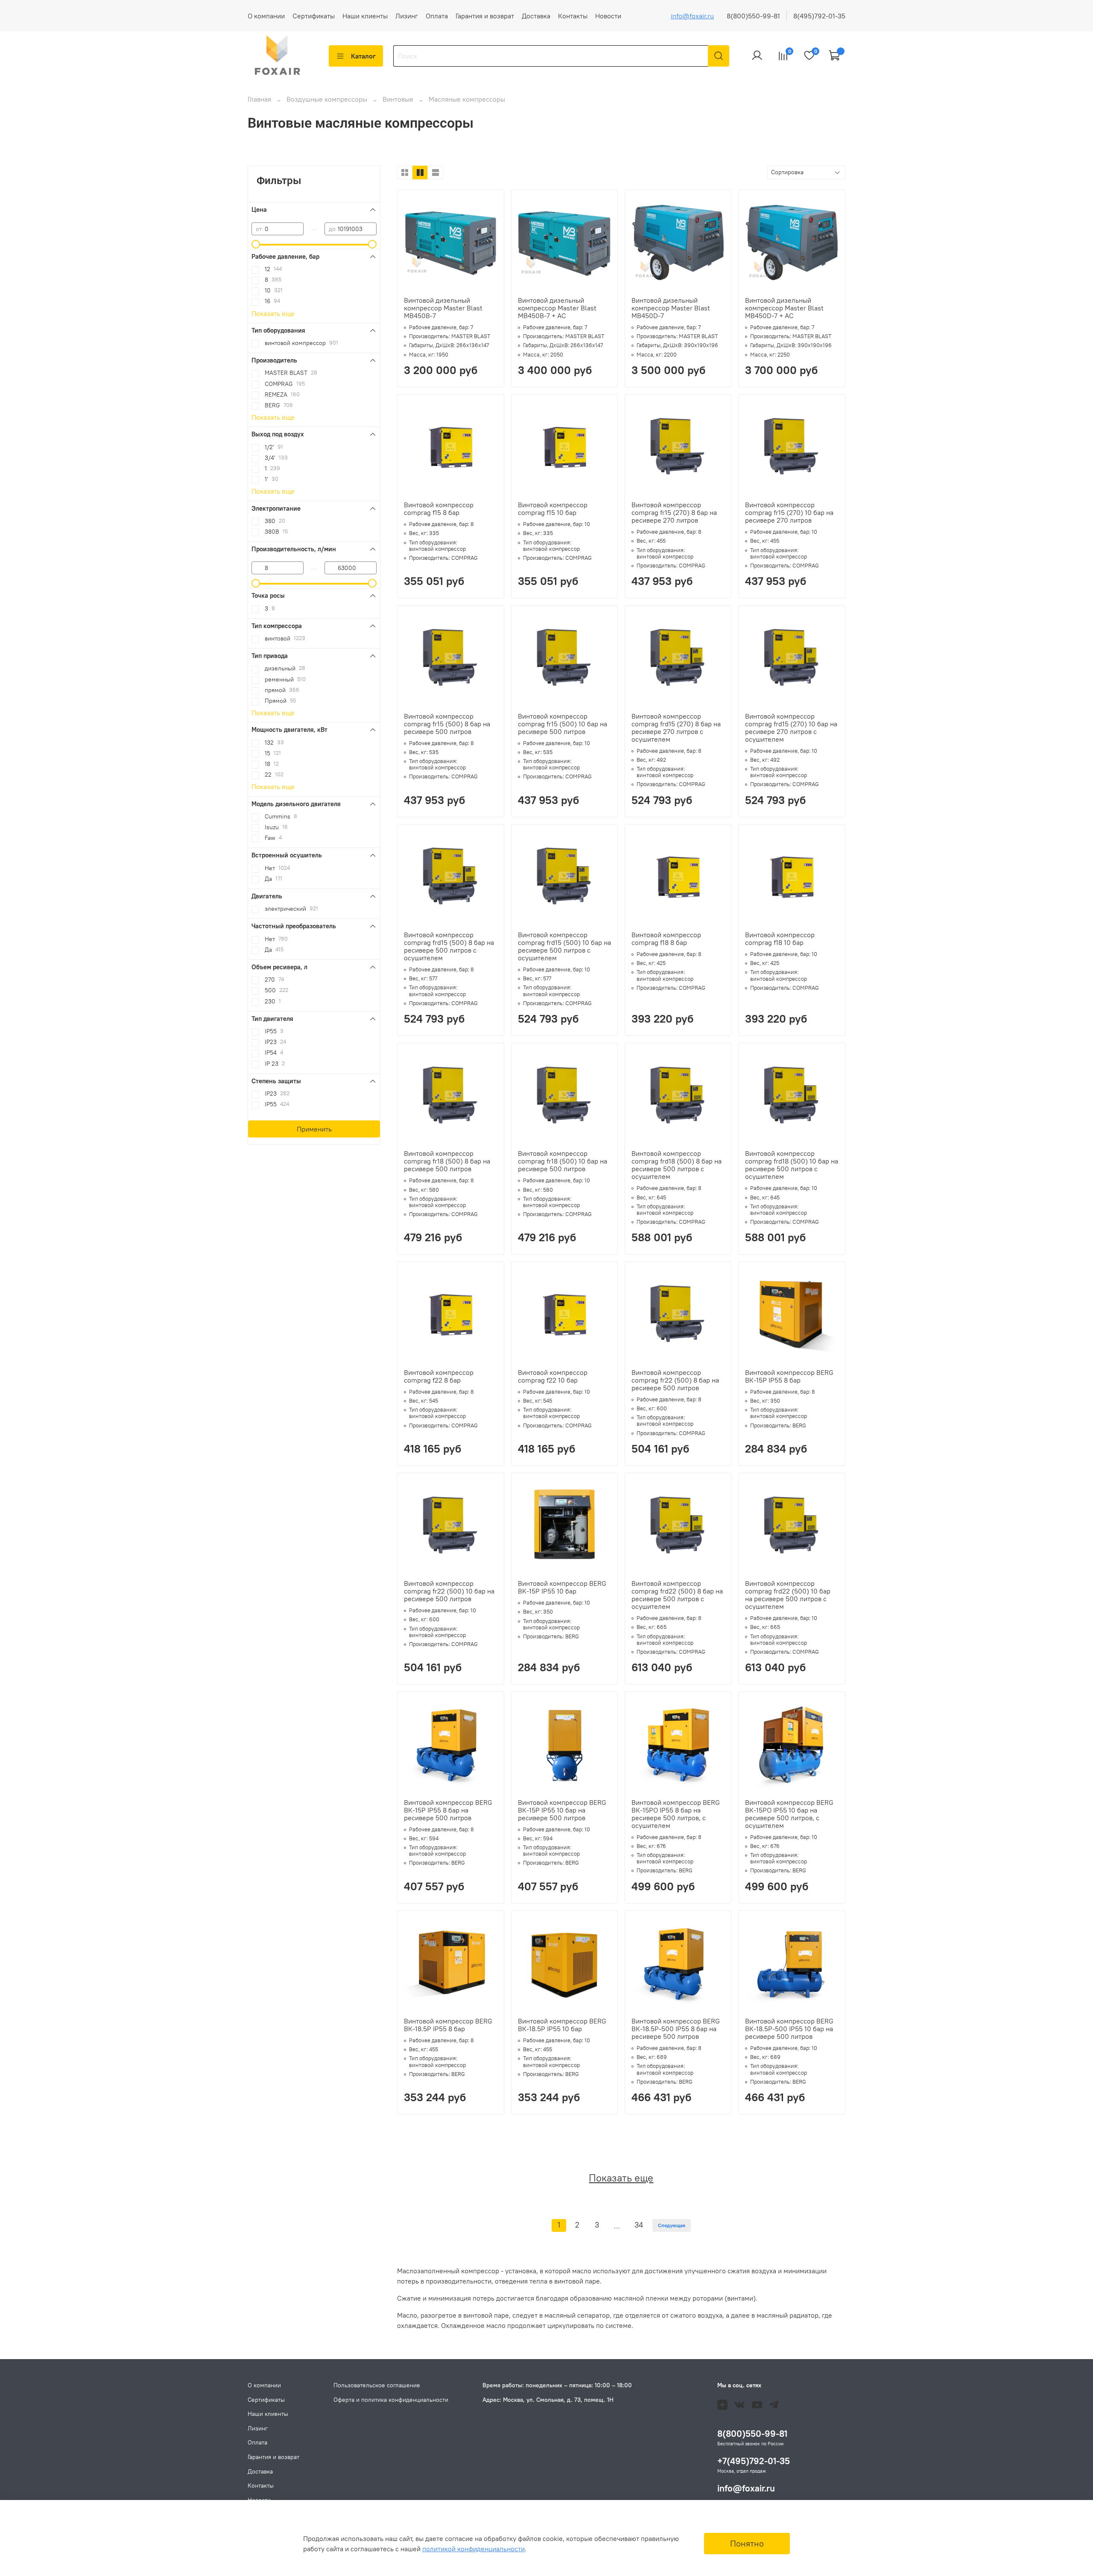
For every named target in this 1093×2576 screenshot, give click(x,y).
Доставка (536, 16)
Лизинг (407, 16)
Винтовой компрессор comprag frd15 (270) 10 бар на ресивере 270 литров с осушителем (791, 728)
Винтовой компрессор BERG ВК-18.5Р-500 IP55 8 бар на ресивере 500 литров (676, 2029)
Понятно (747, 2543)
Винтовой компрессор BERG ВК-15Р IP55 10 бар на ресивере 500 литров (562, 1810)
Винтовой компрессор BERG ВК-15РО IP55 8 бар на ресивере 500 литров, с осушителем (676, 1814)
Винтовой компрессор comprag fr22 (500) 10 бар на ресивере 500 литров (449, 1591)
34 (639, 2225)
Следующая (672, 2225)
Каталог (363, 56)
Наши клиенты (365, 16)
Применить (314, 1129)
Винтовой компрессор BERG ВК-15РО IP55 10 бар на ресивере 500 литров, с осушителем (789, 1814)
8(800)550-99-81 (753, 16)
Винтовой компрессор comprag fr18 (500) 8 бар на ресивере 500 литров (447, 1161)
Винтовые (399, 99)
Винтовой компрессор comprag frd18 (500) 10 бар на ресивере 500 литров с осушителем (792, 1165)
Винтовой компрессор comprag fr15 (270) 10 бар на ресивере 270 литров (789, 512)
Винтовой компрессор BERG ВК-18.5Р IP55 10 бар (562, 2025)
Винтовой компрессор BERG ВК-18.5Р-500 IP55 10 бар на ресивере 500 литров (789, 2029)
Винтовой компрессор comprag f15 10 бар (553, 509)
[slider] (256, 244)
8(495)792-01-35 (819, 16)
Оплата (437, 16)
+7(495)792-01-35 (754, 2461)
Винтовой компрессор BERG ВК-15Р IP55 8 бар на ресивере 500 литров (448, 1810)
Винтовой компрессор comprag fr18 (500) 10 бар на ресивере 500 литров (563, 1161)
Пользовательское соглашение (377, 2385)
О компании (266, 16)
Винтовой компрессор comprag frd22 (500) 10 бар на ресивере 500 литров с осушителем (788, 1595)
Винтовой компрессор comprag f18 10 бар (780, 939)
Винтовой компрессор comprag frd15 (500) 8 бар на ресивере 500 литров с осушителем (449, 946)
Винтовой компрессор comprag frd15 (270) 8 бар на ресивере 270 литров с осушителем (676, 728)
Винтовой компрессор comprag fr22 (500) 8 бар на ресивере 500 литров (675, 1380)
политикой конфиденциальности (473, 2549)
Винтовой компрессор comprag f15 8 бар (439, 509)
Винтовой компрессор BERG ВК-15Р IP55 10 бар (562, 1587)
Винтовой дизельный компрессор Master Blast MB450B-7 (443, 308)
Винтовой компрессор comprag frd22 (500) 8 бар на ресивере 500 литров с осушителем (677, 1595)
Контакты (573, 16)
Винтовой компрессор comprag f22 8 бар (439, 1376)
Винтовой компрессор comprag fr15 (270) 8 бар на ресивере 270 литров (674, 512)
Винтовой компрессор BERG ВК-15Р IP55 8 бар (789, 1376)
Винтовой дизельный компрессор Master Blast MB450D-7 (671, 308)
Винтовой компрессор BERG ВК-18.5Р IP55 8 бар (448, 2025)
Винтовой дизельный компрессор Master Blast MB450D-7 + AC (784, 308)
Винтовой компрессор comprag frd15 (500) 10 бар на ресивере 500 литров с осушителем (564, 946)
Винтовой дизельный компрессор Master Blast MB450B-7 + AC (557, 308)
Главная (259, 99)
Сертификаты (314, 16)
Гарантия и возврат (485, 16)
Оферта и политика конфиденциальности (391, 2400)
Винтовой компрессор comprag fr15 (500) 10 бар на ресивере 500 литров (563, 724)
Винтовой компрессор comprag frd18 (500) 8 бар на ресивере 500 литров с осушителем (677, 1165)
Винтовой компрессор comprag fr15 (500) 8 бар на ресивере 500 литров (447, 724)
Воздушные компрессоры (328, 99)
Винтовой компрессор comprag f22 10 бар (553, 1376)
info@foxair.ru (692, 16)
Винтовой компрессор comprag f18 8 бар (666, 939)
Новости (608, 16)
